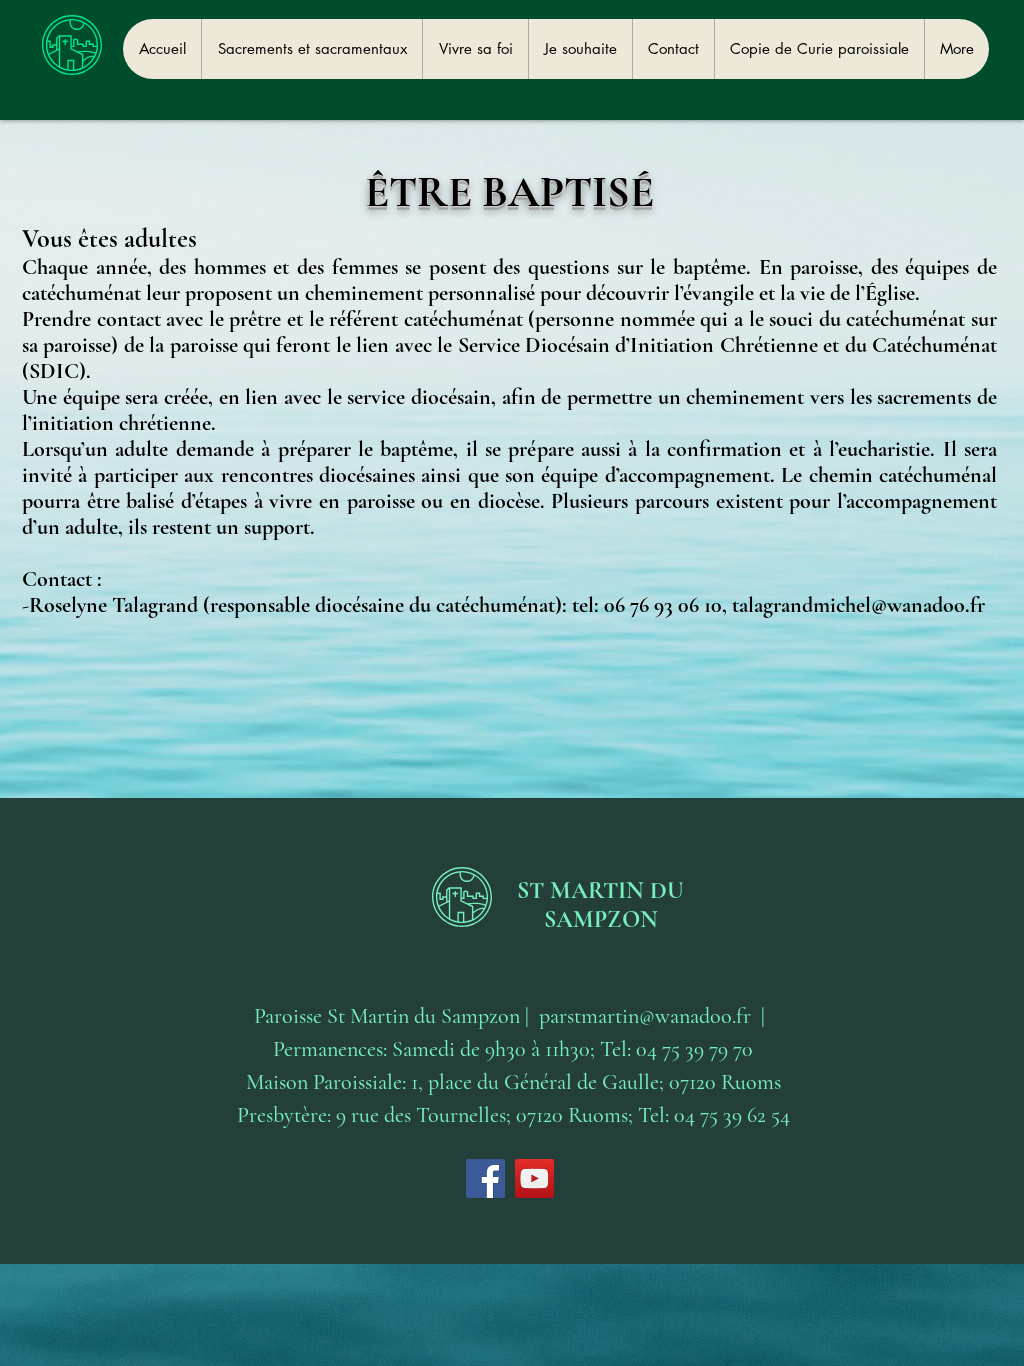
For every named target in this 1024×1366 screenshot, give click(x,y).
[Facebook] (485, 1178)
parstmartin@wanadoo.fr (645, 1016)
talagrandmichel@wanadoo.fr (858, 605)
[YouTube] (534, 1178)
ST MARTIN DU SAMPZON (600, 905)
